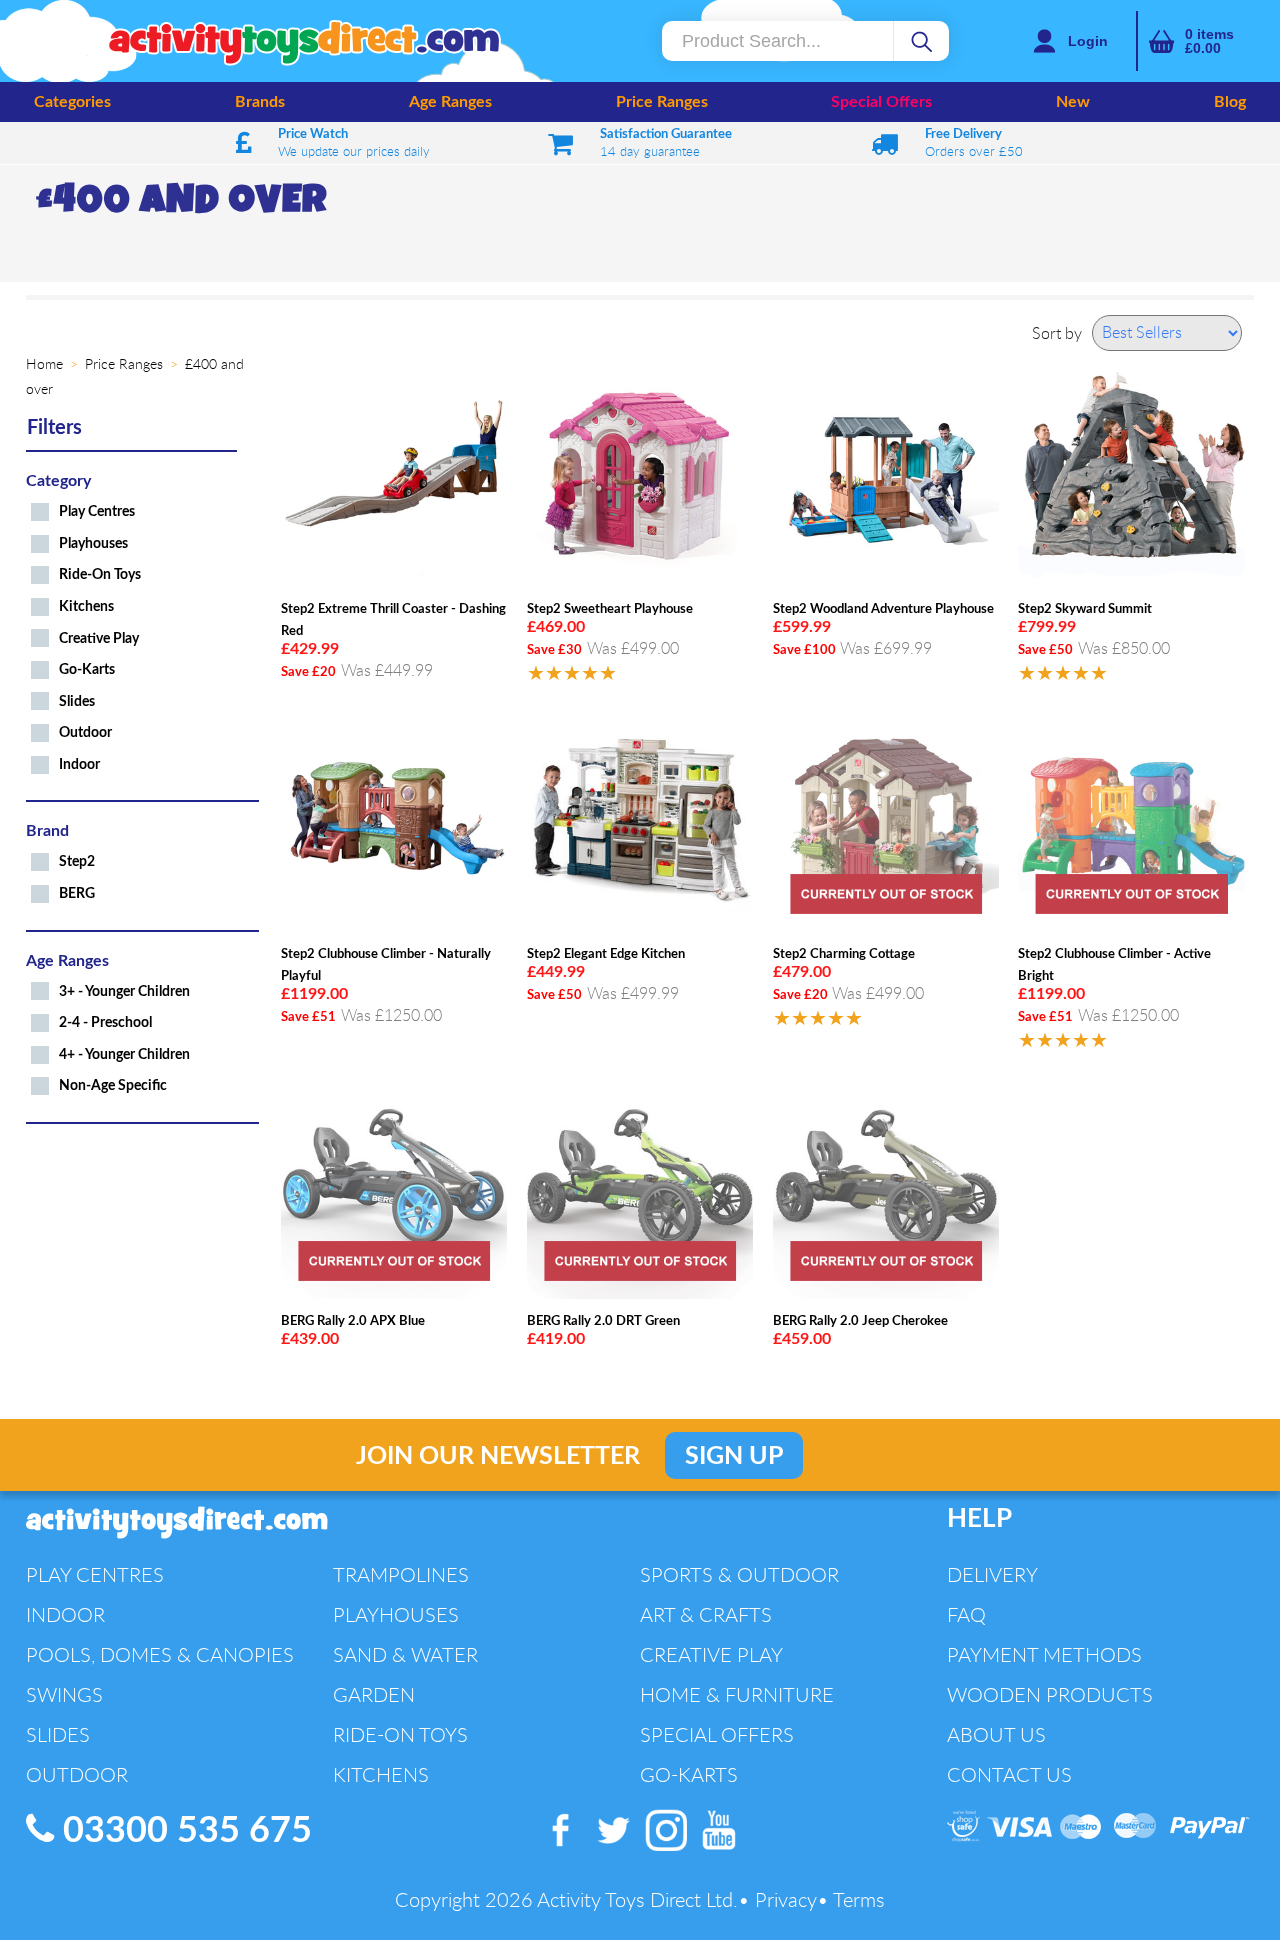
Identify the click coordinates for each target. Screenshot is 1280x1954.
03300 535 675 (183, 1831)
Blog (1230, 102)
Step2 (77, 861)
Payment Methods (1044, 1654)
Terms (859, 1899)
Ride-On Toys (100, 574)
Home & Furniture (737, 1694)
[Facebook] (561, 1851)
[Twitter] (614, 1851)
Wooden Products (1050, 1694)
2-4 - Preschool (105, 1022)
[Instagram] (667, 1851)
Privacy (786, 1899)
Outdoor (85, 732)
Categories (72, 102)
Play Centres (97, 511)
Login (1088, 41)
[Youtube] (719, 1851)
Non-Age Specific (113, 1085)
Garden (374, 1694)
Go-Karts (87, 669)
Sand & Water (405, 1654)
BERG (77, 893)
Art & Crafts (706, 1614)
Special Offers (881, 102)
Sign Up (734, 1456)
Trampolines (401, 1574)
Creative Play (99, 638)
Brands (260, 102)
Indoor (79, 764)
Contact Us (1009, 1774)
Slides (77, 701)
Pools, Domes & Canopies (160, 1654)
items (1209, 41)
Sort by (1057, 333)
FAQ (966, 1614)
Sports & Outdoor (739, 1574)
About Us (996, 1734)
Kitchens (86, 606)
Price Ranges (662, 102)
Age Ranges (450, 102)
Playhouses (93, 543)
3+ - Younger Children (124, 991)
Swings (64, 1694)
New (1073, 102)
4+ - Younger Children (124, 1054)
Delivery (992, 1574)
